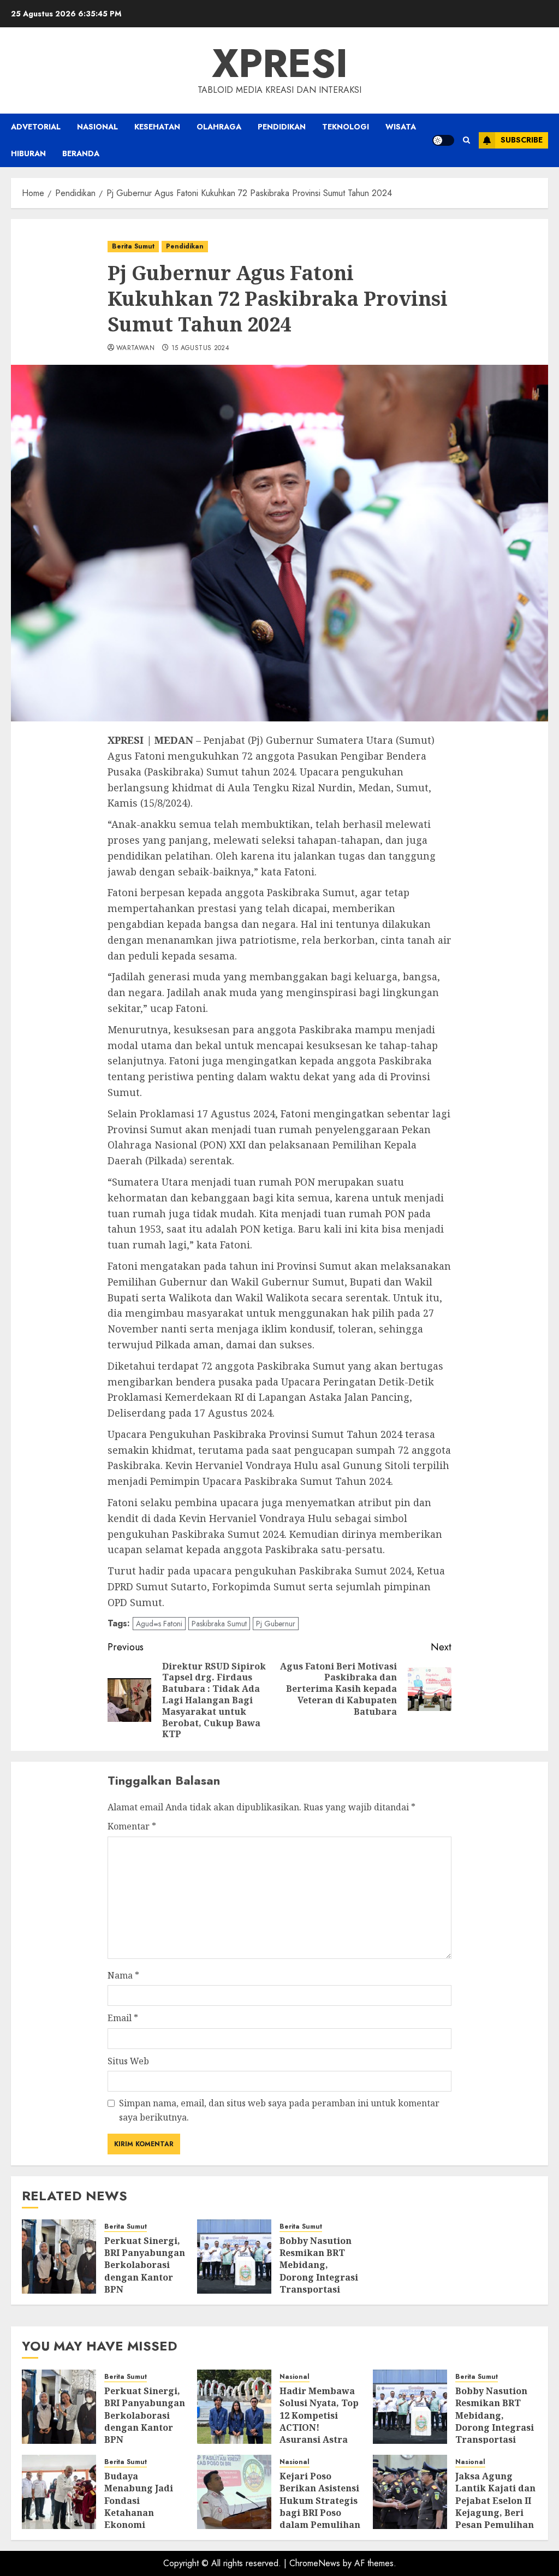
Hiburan (28, 153)
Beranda (81, 153)
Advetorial (36, 127)
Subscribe (522, 140)
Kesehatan (157, 127)
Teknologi (346, 127)
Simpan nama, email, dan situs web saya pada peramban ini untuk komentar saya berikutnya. (279, 2110)
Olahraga (219, 127)
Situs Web (128, 2061)
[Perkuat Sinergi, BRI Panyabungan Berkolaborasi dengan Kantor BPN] (59, 2257)
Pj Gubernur (276, 1624)
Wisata (401, 127)
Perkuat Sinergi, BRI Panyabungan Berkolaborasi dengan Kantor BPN (145, 2265)
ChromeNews (315, 2563)
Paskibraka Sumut (219, 1624)
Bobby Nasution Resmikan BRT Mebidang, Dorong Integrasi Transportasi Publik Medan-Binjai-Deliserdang (319, 2284)
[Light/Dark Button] (443, 140)
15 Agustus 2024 (200, 348)
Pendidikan (282, 127)
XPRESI (280, 63)
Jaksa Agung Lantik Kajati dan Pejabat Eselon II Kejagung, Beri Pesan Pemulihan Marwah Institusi (495, 2507)
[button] (466, 140)
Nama (123, 1975)
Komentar (132, 1826)
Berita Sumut (133, 246)
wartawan (135, 348)
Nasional (97, 127)
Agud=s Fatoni (159, 1624)
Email (123, 2018)
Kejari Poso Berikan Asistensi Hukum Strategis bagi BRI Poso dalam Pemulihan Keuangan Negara (320, 2513)
